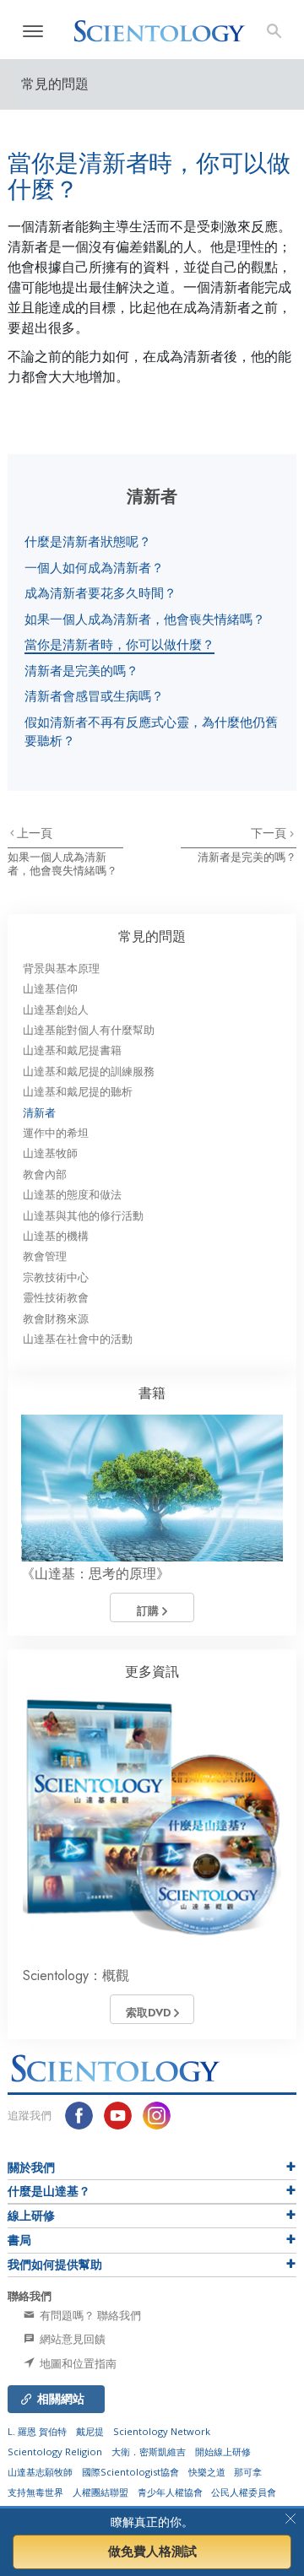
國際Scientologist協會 (130, 2472)
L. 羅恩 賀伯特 (37, 2431)
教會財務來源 (56, 1319)
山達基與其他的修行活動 (83, 1216)
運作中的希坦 (56, 1133)
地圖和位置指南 (77, 2363)
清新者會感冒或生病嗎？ (94, 695)
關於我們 (31, 2167)
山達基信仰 (50, 989)
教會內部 (45, 1174)
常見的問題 (152, 936)
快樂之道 (207, 2472)
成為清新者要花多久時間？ (100, 593)
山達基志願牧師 (40, 2472)
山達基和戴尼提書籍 (72, 1050)
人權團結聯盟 (100, 2492)
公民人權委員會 (244, 2492)
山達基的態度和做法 (72, 1195)
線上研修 (31, 2216)
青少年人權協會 (170, 2492)
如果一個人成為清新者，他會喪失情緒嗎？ (145, 619)
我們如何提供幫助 (55, 2265)
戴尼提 (90, 2431)
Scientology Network (162, 2431)
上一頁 (35, 833)
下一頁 (270, 833)
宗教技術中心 (56, 1277)
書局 (19, 2240)
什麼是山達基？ (49, 2191)
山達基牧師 (50, 1153)
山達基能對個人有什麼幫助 (89, 1030)
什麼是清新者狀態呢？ (88, 541)
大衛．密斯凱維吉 (149, 2452)
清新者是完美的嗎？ (81, 670)
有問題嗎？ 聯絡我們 (89, 2315)
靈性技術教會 (56, 1298)
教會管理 (45, 1256)
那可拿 (248, 2472)
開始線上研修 (223, 2452)
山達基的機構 (56, 1236)
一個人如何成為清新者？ (94, 567)
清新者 (39, 1113)
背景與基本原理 (61, 969)
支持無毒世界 (35, 2492)
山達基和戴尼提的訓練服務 (89, 1072)
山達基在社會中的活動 (78, 1339)
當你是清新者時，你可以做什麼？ (119, 644)
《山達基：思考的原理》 (95, 1574)
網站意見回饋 (71, 2339)
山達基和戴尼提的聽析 (78, 1092)
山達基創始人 (56, 1010)
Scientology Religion (55, 2452)
